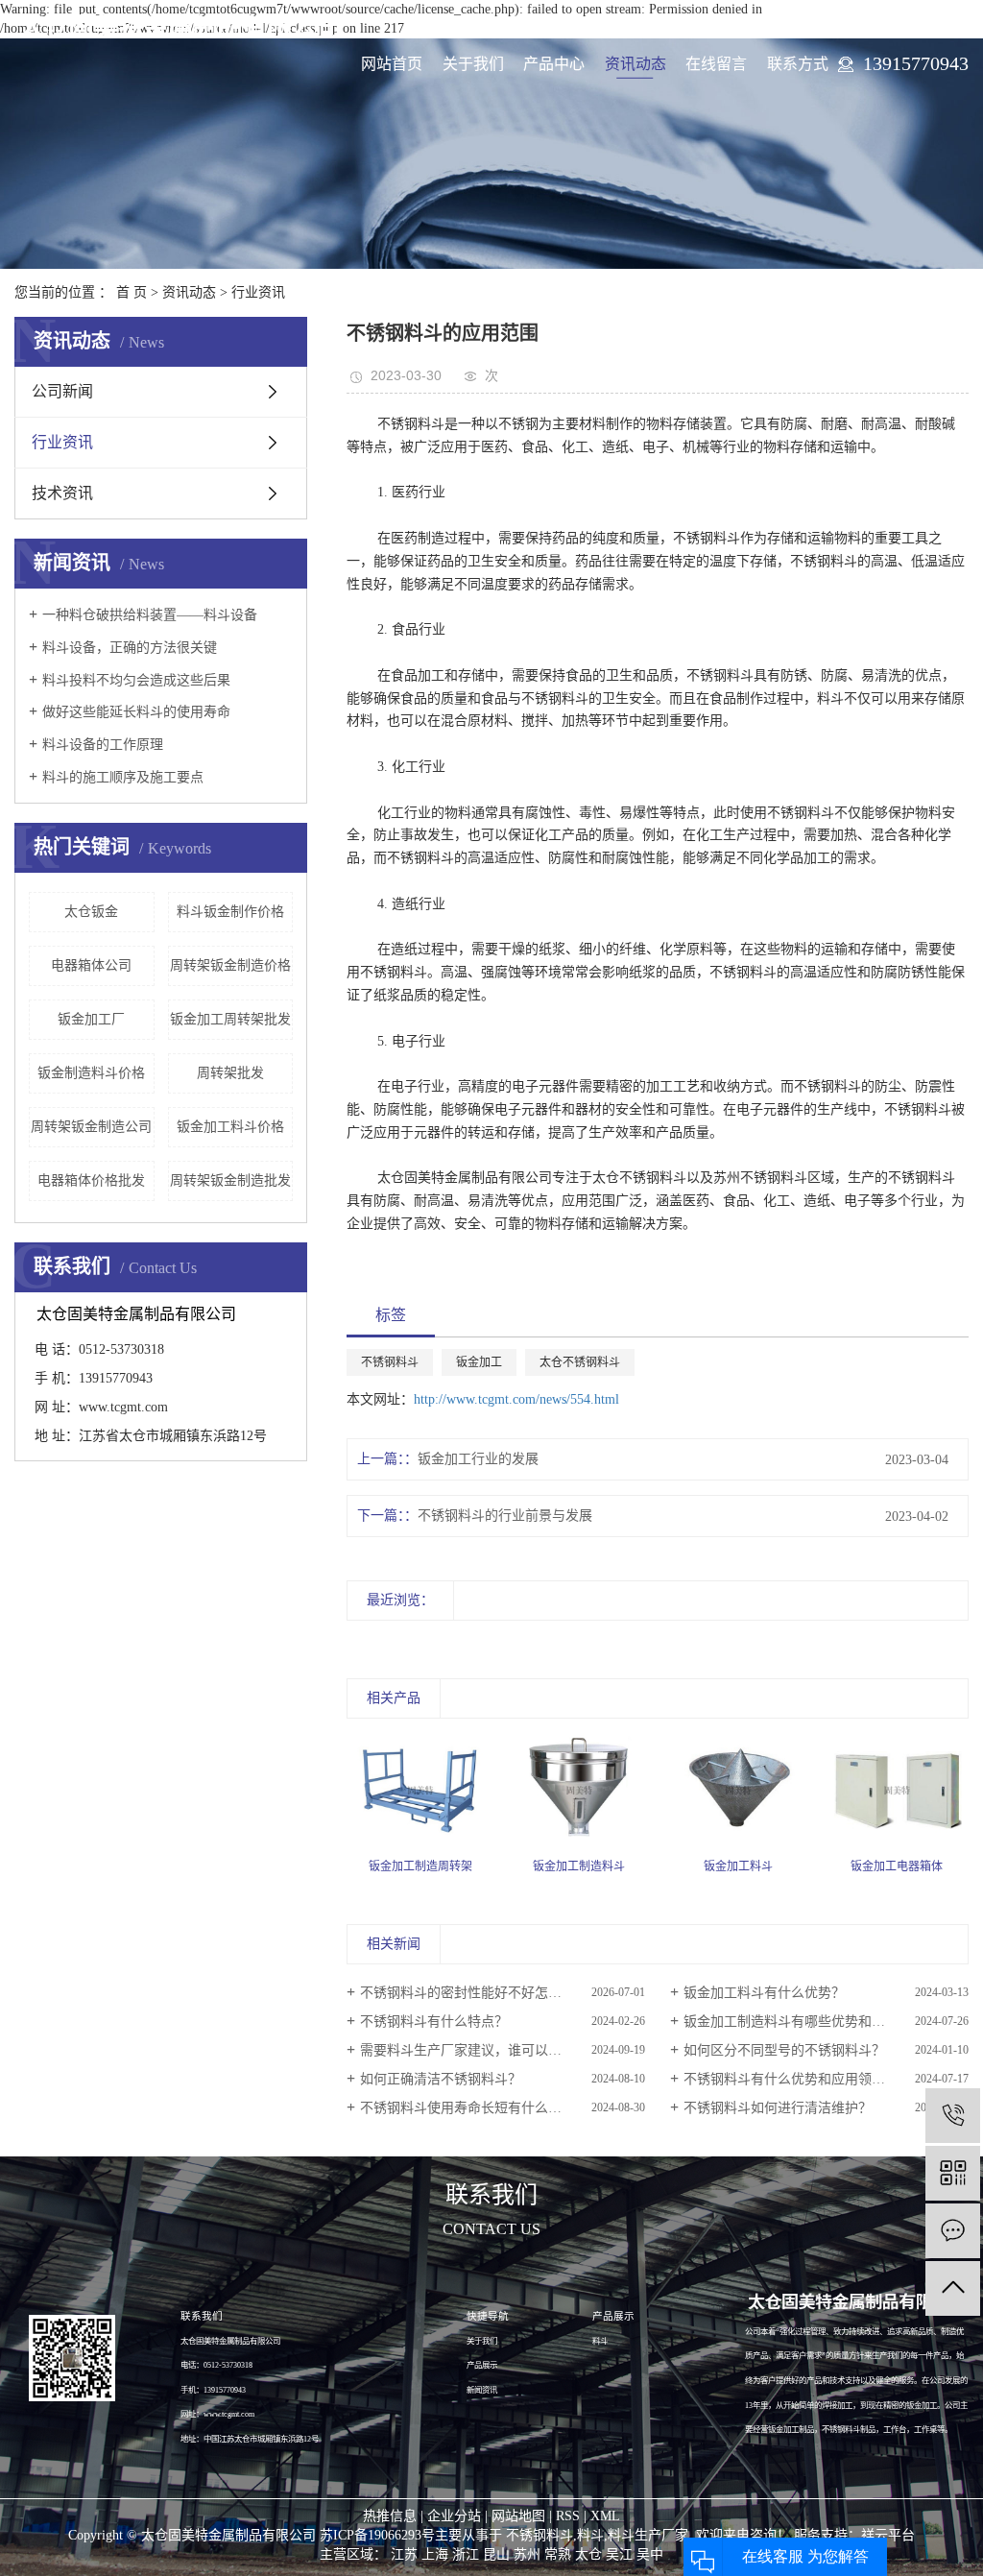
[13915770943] (953, 2116)
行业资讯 (258, 292)
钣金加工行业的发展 (478, 1459)
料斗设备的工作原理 (103, 745)
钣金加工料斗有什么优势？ (764, 1993)
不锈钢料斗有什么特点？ (434, 2022)
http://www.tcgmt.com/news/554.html (516, 1399)
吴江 (619, 2554)
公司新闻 (62, 391)
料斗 (600, 2341)
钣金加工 (479, 1362)
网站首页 (392, 64)
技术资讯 (62, 493)
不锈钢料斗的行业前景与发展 (505, 1516)
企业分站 (454, 2516)
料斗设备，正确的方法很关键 (130, 648)
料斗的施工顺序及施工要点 (123, 777)
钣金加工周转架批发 (230, 1019)
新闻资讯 (482, 2390)
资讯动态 (635, 64)
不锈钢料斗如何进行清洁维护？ (778, 2108)
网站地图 (518, 2516)
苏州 (527, 2554)
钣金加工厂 (91, 1019)
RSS (568, 2516)
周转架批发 (230, 1073)
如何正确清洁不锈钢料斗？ (441, 2079)
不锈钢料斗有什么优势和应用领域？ (791, 2079)
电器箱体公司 (91, 965)
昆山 (496, 2554)
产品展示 (482, 2365)
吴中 (650, 2554)
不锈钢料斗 (390, 1362)
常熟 (558, 2554)
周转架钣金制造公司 (91, 1127)
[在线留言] (953, 2231)
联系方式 (798, 64)
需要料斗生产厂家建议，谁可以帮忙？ (474, 2050)
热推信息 (390, 2516)
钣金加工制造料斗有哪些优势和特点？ (798, 2022)
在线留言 (716, 64)
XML (605, 2516)
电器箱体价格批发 (91, 1180)
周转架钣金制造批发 (230, 1180)
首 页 (132, 292)
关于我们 (473, 64)
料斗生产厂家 (648, 2535)
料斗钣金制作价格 (230, 912)
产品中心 (554, 64)
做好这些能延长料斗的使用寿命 (136, 712)
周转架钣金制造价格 (230, 965)
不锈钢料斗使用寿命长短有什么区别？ (474, 2108)
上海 (435, 2554)
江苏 (404, 2554)
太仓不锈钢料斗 (580, 1362)
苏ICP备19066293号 (377, 2535)
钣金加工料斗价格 (230, 1127)
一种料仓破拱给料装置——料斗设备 (150, 615)
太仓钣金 (91, 912)
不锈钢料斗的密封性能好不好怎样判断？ (481, 1993)
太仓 (588, 2554)
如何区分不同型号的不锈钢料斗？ (784, 2050)
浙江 (466, 2554)
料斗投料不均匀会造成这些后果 (136, 680)
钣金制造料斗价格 (91, 1073)
